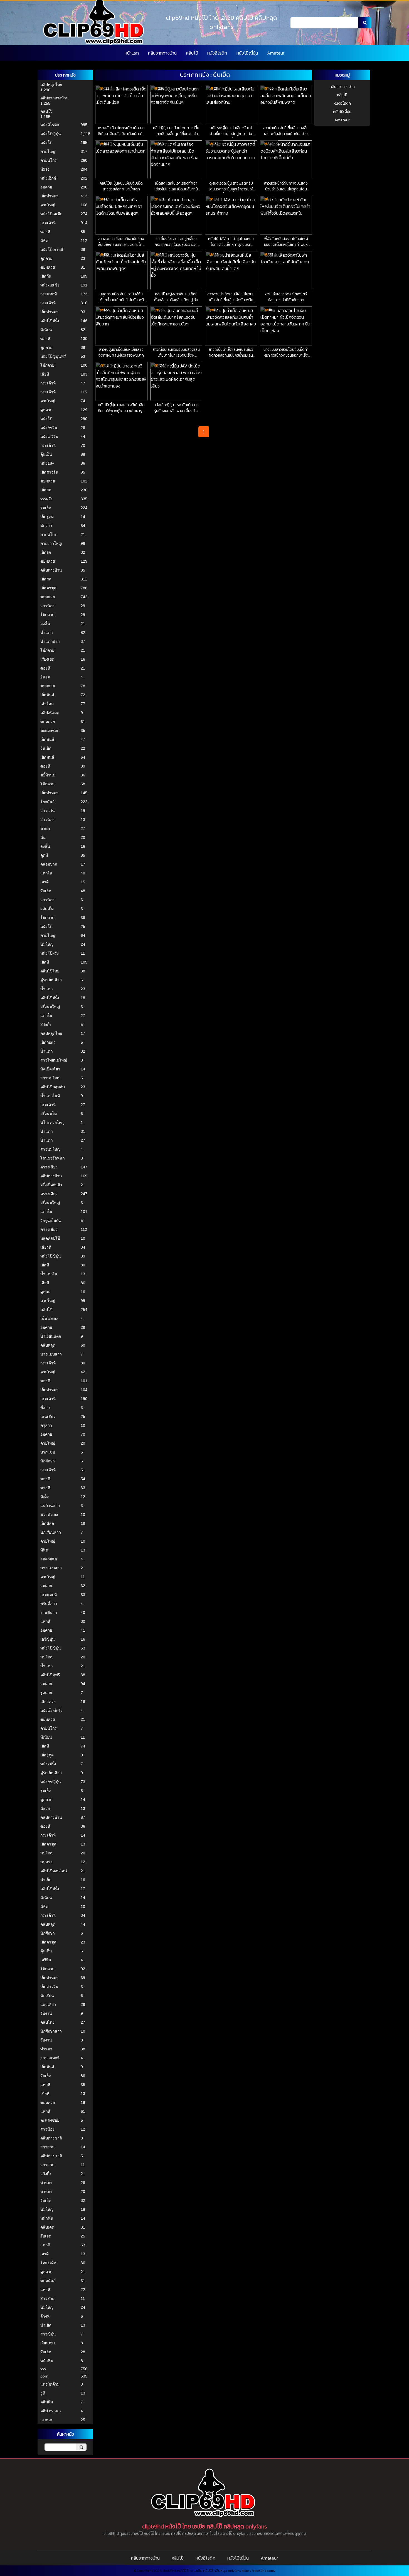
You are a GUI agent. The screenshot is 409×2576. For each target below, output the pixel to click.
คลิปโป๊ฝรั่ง (50, 321)
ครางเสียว (49, 1167)
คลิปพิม (47, 2402)
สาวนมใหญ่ (50, 1078)
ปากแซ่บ (48, 1452)
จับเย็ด (46, 891)
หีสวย (45, 1808)
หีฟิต (44, 241)
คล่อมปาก (49, 864)
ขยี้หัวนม (48, 775)
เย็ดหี (45, 962)
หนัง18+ (47, 463)
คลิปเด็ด (47, 2227)
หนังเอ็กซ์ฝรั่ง (51, 1710)
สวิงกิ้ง (46, 1024)
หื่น (43, 837)
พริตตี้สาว (49, 1604)
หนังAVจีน (49, 428)
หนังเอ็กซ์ (48, 178)
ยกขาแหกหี (50, 2058)
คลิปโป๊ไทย (50, 971)
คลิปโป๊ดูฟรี (50, 1675)
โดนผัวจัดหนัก (52, 1158)
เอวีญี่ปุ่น (48, 1639)
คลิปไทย (47, 2022)
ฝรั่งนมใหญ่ (50, 1007)
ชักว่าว (46, 526)
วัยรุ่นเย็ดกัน (51, 1220)
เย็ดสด (46, 490)
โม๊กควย (47, 365)
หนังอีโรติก (217, 53)
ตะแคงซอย (50, 731)
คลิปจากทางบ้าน (162, 53)
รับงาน (46, 2013)
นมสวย (46, 1862)
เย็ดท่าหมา (49, 196)
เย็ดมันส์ (47, 695)
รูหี (43, 2393)
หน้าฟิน (47, 2218)
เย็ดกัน (46, 276)
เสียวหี (46, 1247)
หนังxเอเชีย (50, 285)
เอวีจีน (46, 1960)
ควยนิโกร (49, 160)
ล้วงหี (45, 2316)
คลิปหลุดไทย (51, 85)
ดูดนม (45, 1292)
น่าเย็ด (46, 1880)
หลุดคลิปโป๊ (50, 1238)
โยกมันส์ (48, 802)
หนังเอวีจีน (49, 437)
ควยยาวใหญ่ (51, 543)
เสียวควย (48, 1702)
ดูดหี (44, 855)
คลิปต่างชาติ (51, 2138)
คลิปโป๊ (192, 53)
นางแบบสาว (51, 1354)
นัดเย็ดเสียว (50, 1069)
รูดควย (46, 1693)
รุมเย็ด (46, 508)
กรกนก (46, 2420)
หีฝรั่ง (45, 169)
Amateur (276, 53)
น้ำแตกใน (49, 1274)
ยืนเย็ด (46, 748)
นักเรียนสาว (51, 1532)
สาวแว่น (48, 811)
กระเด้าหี (48, 223)
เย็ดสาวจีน (49, 472)
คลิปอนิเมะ (50, 713)
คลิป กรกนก (50, 2411)
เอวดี (45, 882)
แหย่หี (45, 2290)
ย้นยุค (45, 677)
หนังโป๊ (46, 143)
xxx (43, 2369)
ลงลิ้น (45, 624)
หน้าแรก (132, 53)
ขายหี (45, 1488)
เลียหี (45, 374)
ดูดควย (46, 258)
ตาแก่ (45, 829)
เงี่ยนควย (48, 2343)
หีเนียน (46, 330)
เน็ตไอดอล (49, 1318)
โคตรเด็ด (48, 2263)
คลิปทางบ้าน (51, 570)
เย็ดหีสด (47, 1523)
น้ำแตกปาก (50, 641)
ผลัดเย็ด (47, 909)
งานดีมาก (49, 1612)
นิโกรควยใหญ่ (52, 1122)
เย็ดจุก (46, 552)
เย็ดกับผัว (48, 1042)
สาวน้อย (47, 606)
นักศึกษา (48, 1461)
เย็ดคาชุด (48, 588)
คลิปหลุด (48, 1345)
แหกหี (45, 1621)
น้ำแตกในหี (50, 1096)
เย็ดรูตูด (47, 517)
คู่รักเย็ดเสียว (51, 980)
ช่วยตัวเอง (49, 1514)
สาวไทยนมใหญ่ (54, 1060)
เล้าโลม (47, 704)
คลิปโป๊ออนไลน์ (54, 1871)
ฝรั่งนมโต (49, 1114)
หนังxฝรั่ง (48, 1764)
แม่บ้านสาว (50, 1506)
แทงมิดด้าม (50, 2384)
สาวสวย (47, 2147)
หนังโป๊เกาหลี (52, 249)
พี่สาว (45, 1408)
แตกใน (46, 873)
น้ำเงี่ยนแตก (51, 1336)
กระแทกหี (49, 294)
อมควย (46, 187)
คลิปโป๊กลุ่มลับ (53, 1087)
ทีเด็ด (45, 1497)
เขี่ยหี (45, 2094)
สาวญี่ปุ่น (48, 2334)
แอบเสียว (48, 2004)
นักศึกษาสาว (51, 2031)
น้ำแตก (46, 633)
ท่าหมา (46, 2049)
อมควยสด (49, 1559)
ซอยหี (45, 232)
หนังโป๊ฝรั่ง (50, 953)
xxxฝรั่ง (46, 499)
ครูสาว (46, 1425)
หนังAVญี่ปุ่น (51, 1782)
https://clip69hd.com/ (259, 2571)
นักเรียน (47, 1996)
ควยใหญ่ (48, 151)
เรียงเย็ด (47, 659)
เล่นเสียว (48, 1416)
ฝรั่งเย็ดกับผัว (51, 1185)
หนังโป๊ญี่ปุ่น (247, 53)
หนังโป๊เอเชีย (51, 214)
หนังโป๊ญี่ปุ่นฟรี (53, 356)
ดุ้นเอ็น (46, 454)
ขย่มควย (48, 267)
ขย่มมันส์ (48, 2281)
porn (44, 2376)
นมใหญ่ (47, 944)
